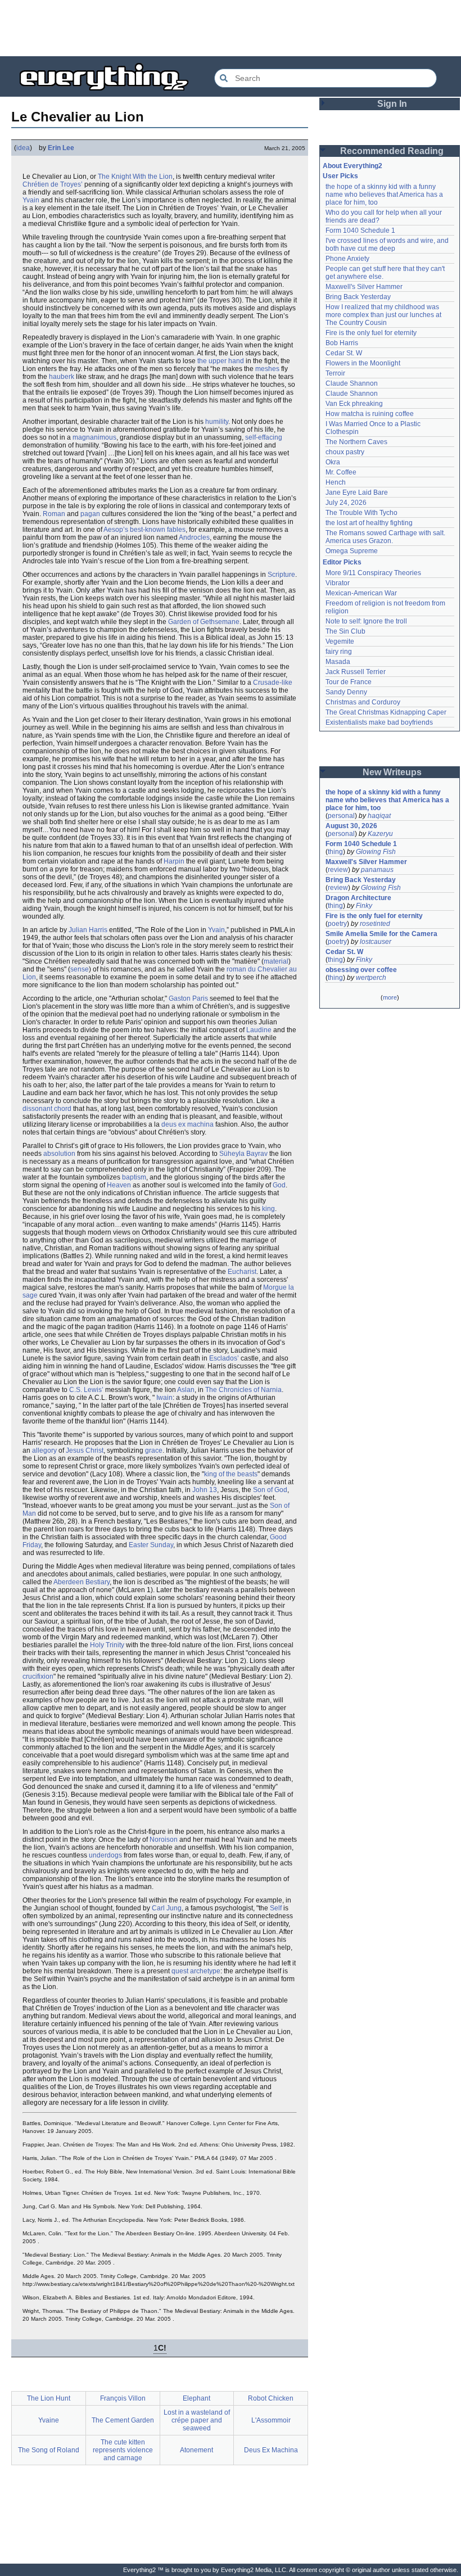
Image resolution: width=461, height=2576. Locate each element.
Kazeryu (380, 834)
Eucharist (242, 1272)
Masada (338, 662)
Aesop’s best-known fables (144, 530)
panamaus (377, 870)
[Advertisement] (231, 28)
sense (80, 969)
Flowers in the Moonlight (363, 363)
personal (341, 816)
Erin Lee (61, 148)
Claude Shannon (352, 383)
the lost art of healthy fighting (369, 523)
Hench (336, 482)
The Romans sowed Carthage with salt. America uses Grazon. (386, 537)
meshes (267, 369)
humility (217, 422)
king (268, 1209)
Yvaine (49, 2420)
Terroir (335, 373)
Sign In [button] (392, 104)
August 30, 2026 (351, 826)
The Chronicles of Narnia (243, 1390)
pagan (90, 514)
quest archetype (196, 1971)
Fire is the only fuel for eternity (371, 333)
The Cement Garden (123, 2420)
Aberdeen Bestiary (82, 1582)
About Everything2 (352, 166)
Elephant (196, 2398)
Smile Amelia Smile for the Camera (381, 934)
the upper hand (221, 361)
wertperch (371, 978)
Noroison (164, 1840)
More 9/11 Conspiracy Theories (373, 573)
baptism (134, 1177)
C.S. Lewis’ (86, 1390)
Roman (54, 514)
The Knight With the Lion (135, 177)
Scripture (281, 575)
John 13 (205, 1490)
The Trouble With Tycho (361, 513)
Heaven (119, 1185)
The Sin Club (345, 631)
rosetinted (375, 924)
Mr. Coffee (341, 472)
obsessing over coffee (361, 970)
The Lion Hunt (49, 2398)
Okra (333, 462)
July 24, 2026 (346, 503)
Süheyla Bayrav (243, 1154)
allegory (44, 1450)
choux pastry (345, 452)
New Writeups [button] (392, 772)
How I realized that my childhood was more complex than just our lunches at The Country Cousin (384, 315)
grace (154, 1450)
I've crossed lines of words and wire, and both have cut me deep (388, 245)
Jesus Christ (85, 1450)
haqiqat (379, 816)
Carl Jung (167, 1908)
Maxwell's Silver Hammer (364, 287)
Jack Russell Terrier (356, 672)
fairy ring (339, 652)
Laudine (259, 1030)
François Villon (123, 2398)
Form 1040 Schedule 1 (360, 231)
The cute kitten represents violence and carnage (123, 2450)
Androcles (194, 537)
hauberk (62, 377)
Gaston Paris (188, 998)
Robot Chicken (271, 2398)
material (276, 961)
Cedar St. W (344, 353)
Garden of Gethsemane (204, 622)
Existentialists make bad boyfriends (379, 722)
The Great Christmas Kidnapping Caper (386, 712)
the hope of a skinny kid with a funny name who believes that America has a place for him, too (385, 195)
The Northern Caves (356, 442)
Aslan (186, 1390)
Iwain (164, 1398)
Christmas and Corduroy (363, 702)
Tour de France (349, 682)
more (390, 997)
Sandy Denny (346, 692)
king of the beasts (231, 1474)
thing (335, 852)
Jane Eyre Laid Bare (357, 492)
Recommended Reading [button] (392, 151)
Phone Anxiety (347, 259)
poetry (337, 924)
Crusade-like (273, 683)
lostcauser (376, 942)
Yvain (31, 200)
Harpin (174, 861)
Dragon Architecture (358, 898)
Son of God (270, 1490)
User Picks (340, 176)
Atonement (196, 2450)
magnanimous (94, 437)
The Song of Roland (49, 2450)
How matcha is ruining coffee (370, 414)
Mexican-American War (361, 593)
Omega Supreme (352, 551)
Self (276, 1908)
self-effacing (264, 437)
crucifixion (38, 1676)
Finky (364, 906)
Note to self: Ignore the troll (366, 621)
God (279, 1185)
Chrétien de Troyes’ (53, 184)
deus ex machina (187, 1124)
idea (23, 148)
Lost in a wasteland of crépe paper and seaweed (197, 2420)
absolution (59, 1154)
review (338, 870)
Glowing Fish (376, 852)
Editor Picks (342, 562)
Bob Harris (342, 343)
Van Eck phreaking (354, 404)
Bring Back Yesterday (358, 297)
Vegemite (340, 641)
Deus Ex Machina (271, 2450)
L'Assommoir (271, 2420)
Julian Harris (88, 930)
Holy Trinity (107, 1645)
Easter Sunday (151, 1545)
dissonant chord (47, 1109)
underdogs (105, 1855)
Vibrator (338, 583)
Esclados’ (224, 1358)
